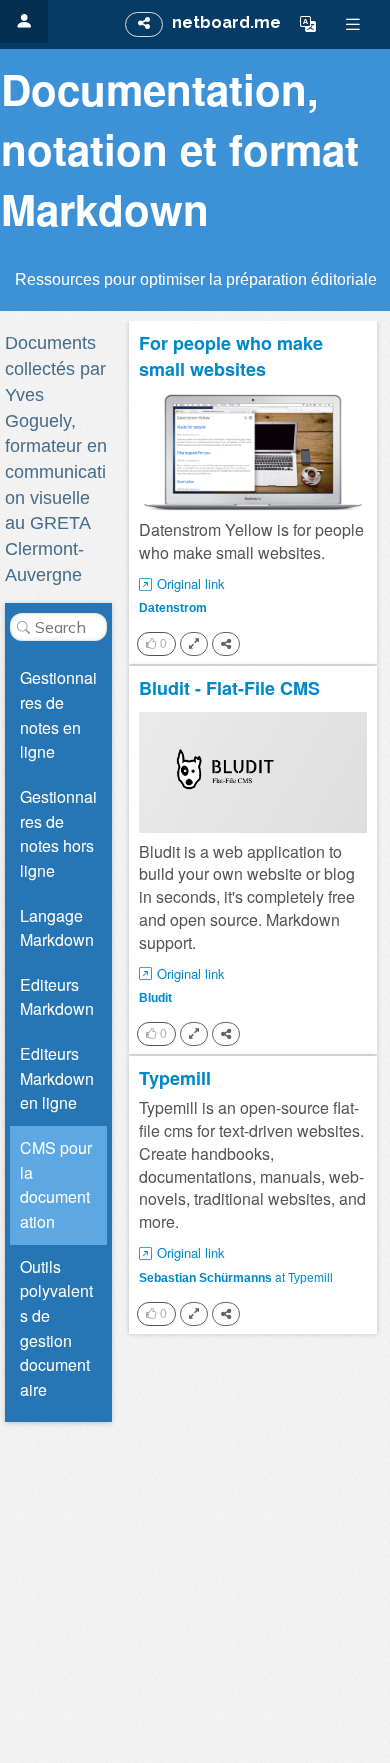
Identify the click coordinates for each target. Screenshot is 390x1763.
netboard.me (226, 22)
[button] (308, 24)
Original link (191, 584)
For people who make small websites (231, 356)
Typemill (175, 1078)
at (236, 1276)
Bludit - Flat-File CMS (229, 688)
